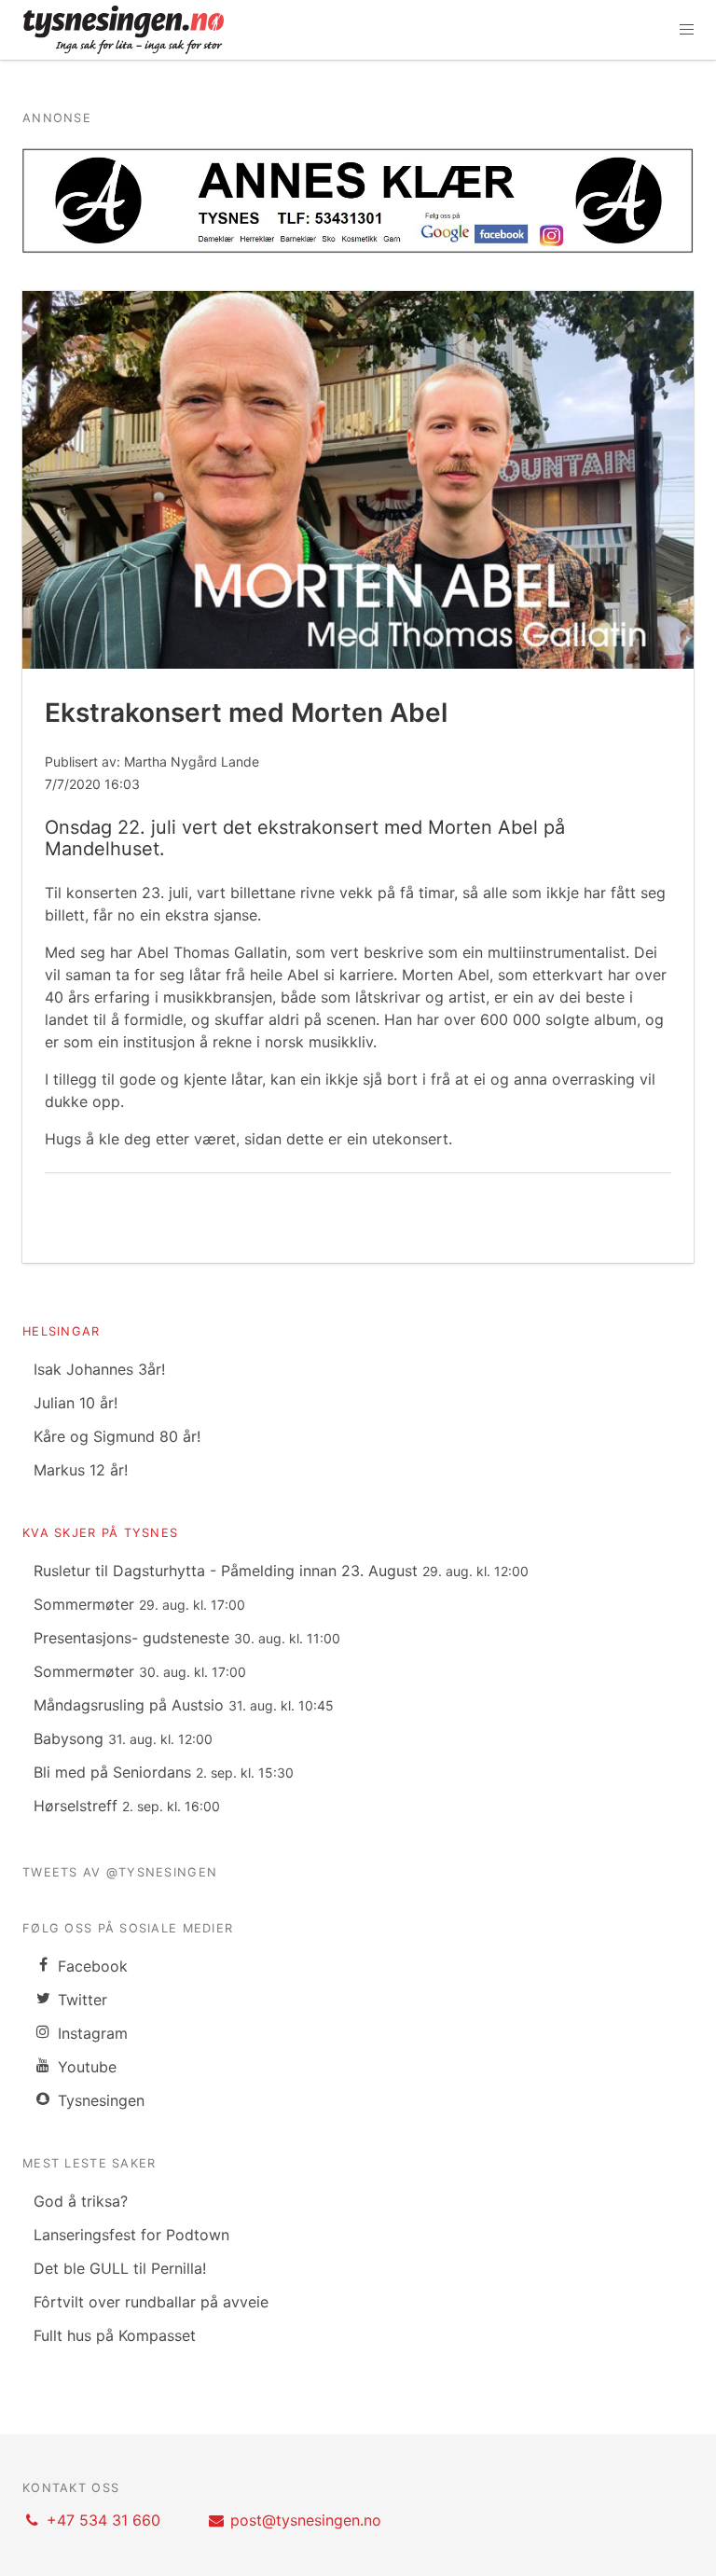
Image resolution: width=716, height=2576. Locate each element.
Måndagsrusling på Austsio (184, 1705)
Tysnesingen (99, 2100)
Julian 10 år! (76, 1403)
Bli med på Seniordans (164, 1772)
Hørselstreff (127, 1806)
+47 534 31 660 (103, 2520)
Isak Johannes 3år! (99, 1369)
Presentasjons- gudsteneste (187, 1638)
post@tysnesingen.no (306, 2520)
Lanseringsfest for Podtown (131, 2235)
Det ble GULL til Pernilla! (120, 2268)
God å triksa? (81, 2201)
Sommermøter (139, 1604)
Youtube (85, 2067)
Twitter (80, 2000)
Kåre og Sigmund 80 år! (117, 1436)
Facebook (90, 1966)
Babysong (123, 1738)
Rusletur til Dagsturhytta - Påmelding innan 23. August (281, 1571)
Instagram (90, 2033)
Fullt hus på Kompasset (115, 2335)
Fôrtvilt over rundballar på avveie (151, 2302)
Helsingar (62, 1331)
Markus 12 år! (81, 1470)
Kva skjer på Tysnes (100, 1533)
